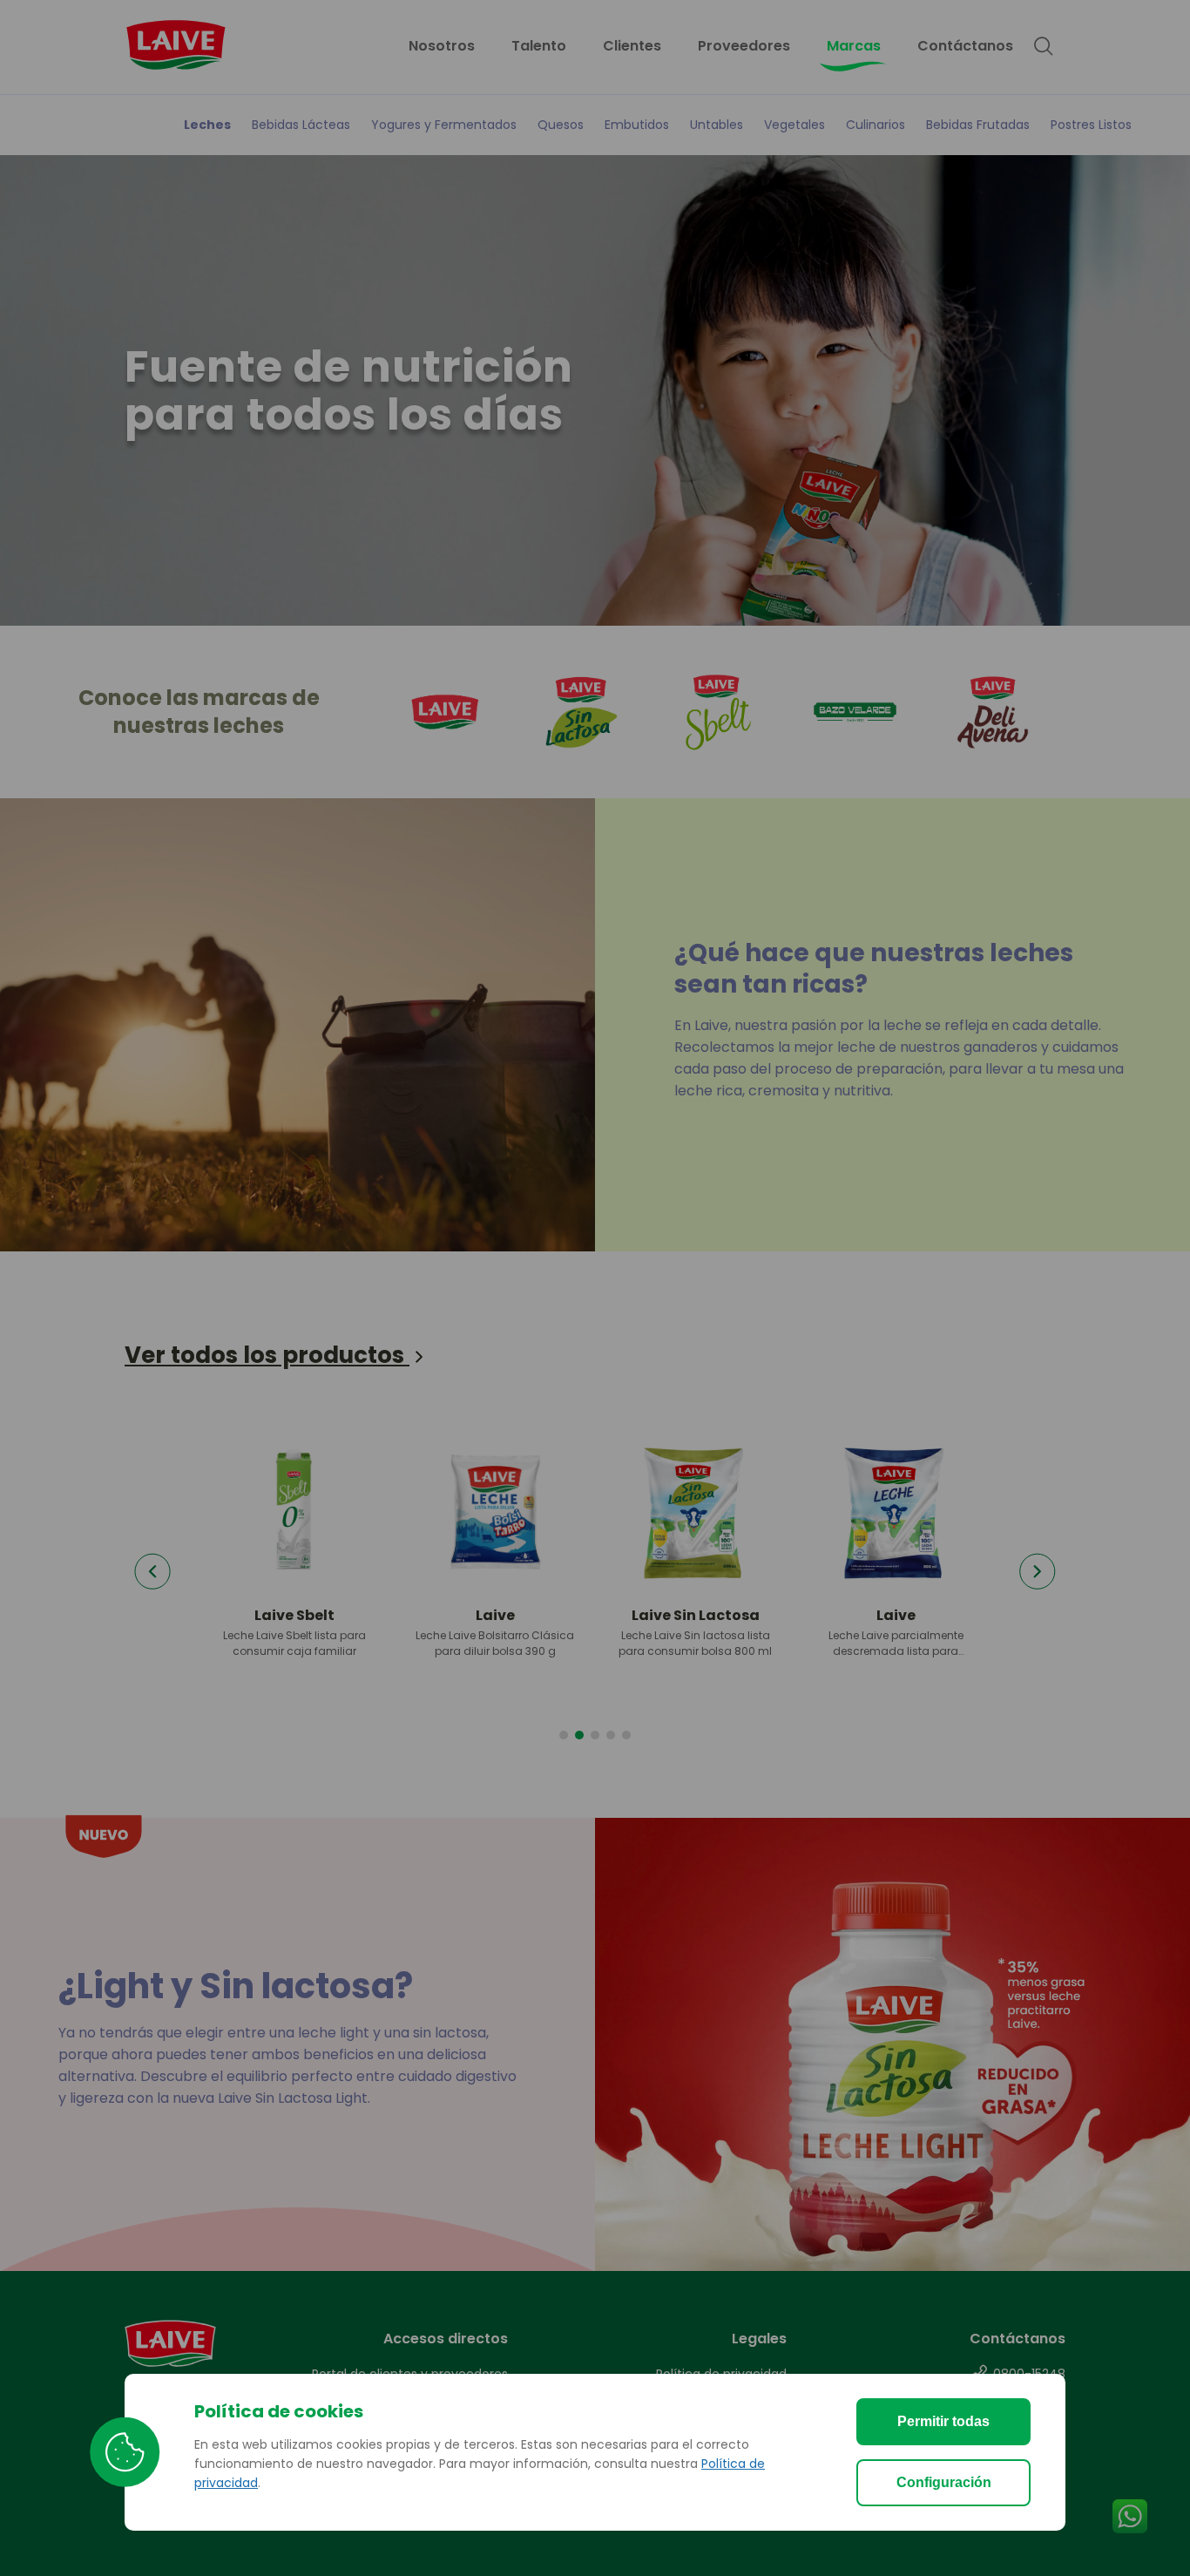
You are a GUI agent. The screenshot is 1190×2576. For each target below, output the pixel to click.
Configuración (944, 2482)
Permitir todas (943, 2421)
